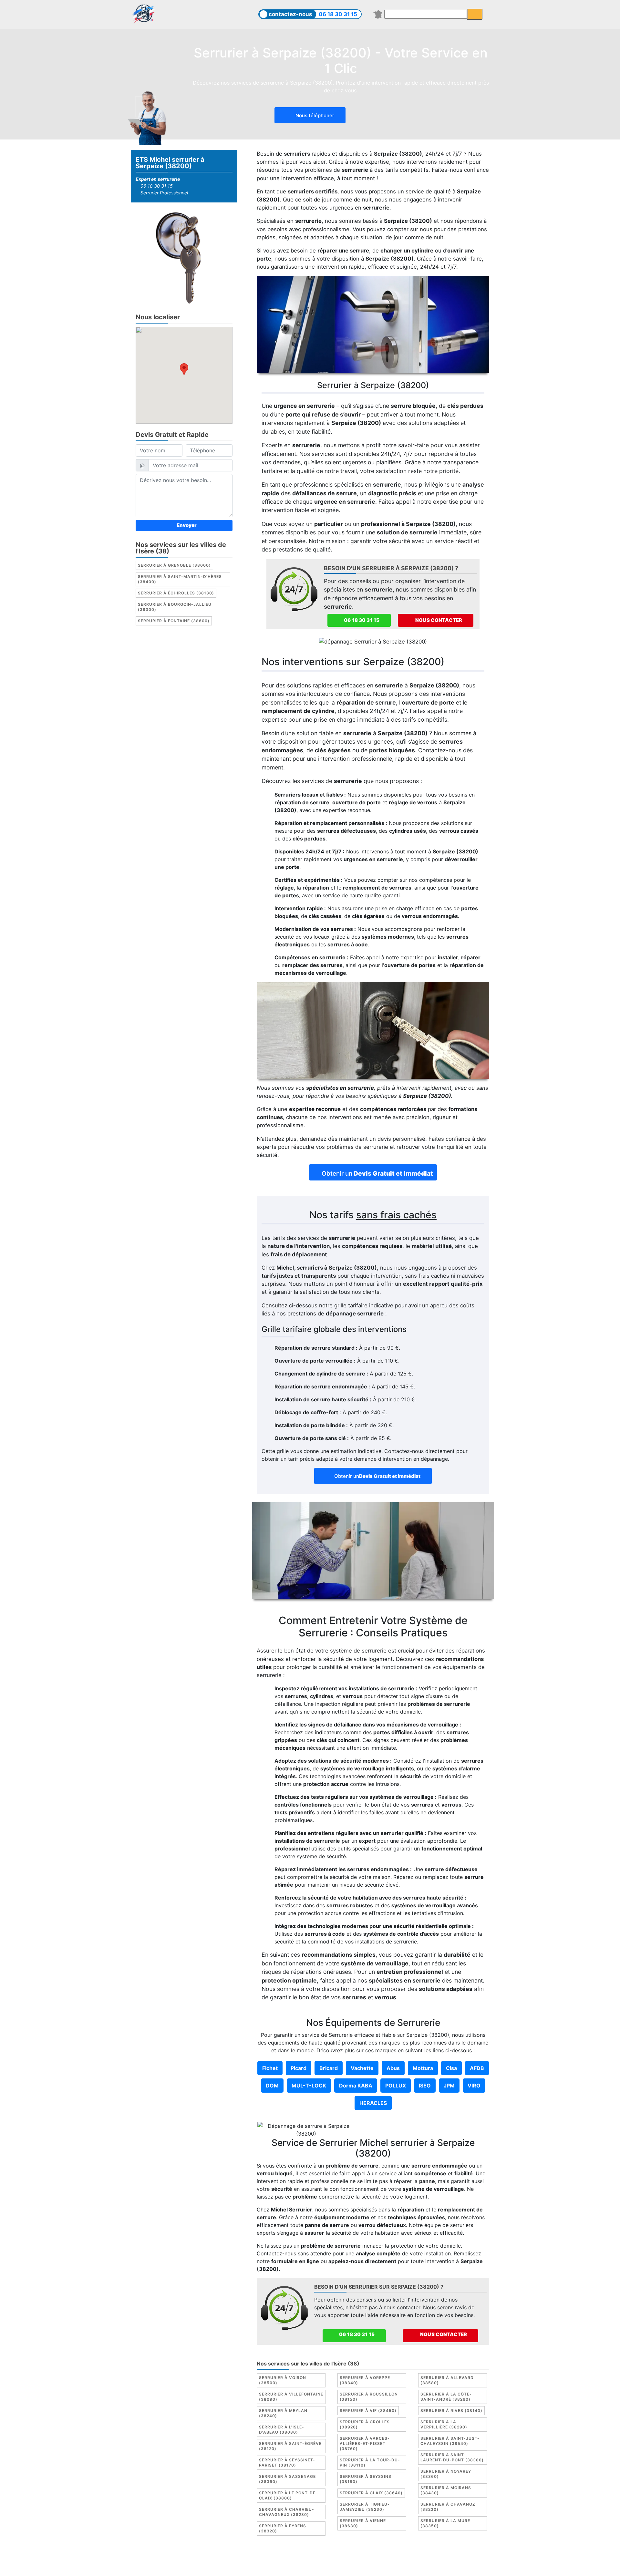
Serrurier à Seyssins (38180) (366, 2479)
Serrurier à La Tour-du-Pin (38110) (370, 2463)
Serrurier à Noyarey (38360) (446, 2474)
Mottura (423, 2068)
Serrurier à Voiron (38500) (283, 2380)
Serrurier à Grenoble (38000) (174, 565)
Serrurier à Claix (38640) (371, 2493)
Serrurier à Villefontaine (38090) (291, 2397)
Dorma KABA (356, 2086)
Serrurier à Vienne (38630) (363, 2523)
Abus (393, 2068)
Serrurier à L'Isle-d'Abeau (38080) (282, 2430)
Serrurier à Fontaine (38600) (174, 621)
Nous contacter (438, 620)
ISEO (425, 2086)
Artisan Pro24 (469, 2558)
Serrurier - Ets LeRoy (421, 2558)
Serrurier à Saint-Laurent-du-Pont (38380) (452, 2457)
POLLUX (396, 2086)
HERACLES (373, 2103)
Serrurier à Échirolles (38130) (176, 593)
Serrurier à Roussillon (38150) (369, 2397)
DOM (272, 2086)
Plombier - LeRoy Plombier (310, 2566)
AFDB (477, 2068)
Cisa (451, 2068)
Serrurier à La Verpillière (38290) (444, 2424)
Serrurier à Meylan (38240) (283, 2413)
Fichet (270, 2068)
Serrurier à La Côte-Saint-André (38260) (446, 2397)
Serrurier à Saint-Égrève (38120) (290, 2446)
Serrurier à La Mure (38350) (445, 2523)
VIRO (474, 2086)
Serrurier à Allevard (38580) (447, 2380)
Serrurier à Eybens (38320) (283, 2528)
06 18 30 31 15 (338, 14)
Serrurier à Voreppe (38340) (365, 2380)
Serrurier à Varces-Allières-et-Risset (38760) (365, 2443)
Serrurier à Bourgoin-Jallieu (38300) (175, 607)
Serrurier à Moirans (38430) (446, 2490)
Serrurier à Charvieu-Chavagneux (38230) (287, 2512)
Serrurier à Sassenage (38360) (287, 2479)
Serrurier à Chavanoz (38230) (448, 2507)
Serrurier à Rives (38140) (451, 2411)
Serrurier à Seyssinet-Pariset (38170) (287, 2463)
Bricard (329, 2068)
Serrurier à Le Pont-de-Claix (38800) (288, 2495)
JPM (449, 2086)
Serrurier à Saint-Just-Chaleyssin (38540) (450, 2441)
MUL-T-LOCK (309, 2086)
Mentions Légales (256, 2558)
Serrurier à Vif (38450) (368, 2411)
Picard (299, 2068)
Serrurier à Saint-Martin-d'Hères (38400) (180, 579)
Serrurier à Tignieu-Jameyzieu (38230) (365, 2507)
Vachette (362, 2068)
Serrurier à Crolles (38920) (365, 2424)
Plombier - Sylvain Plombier (357, 2558)
